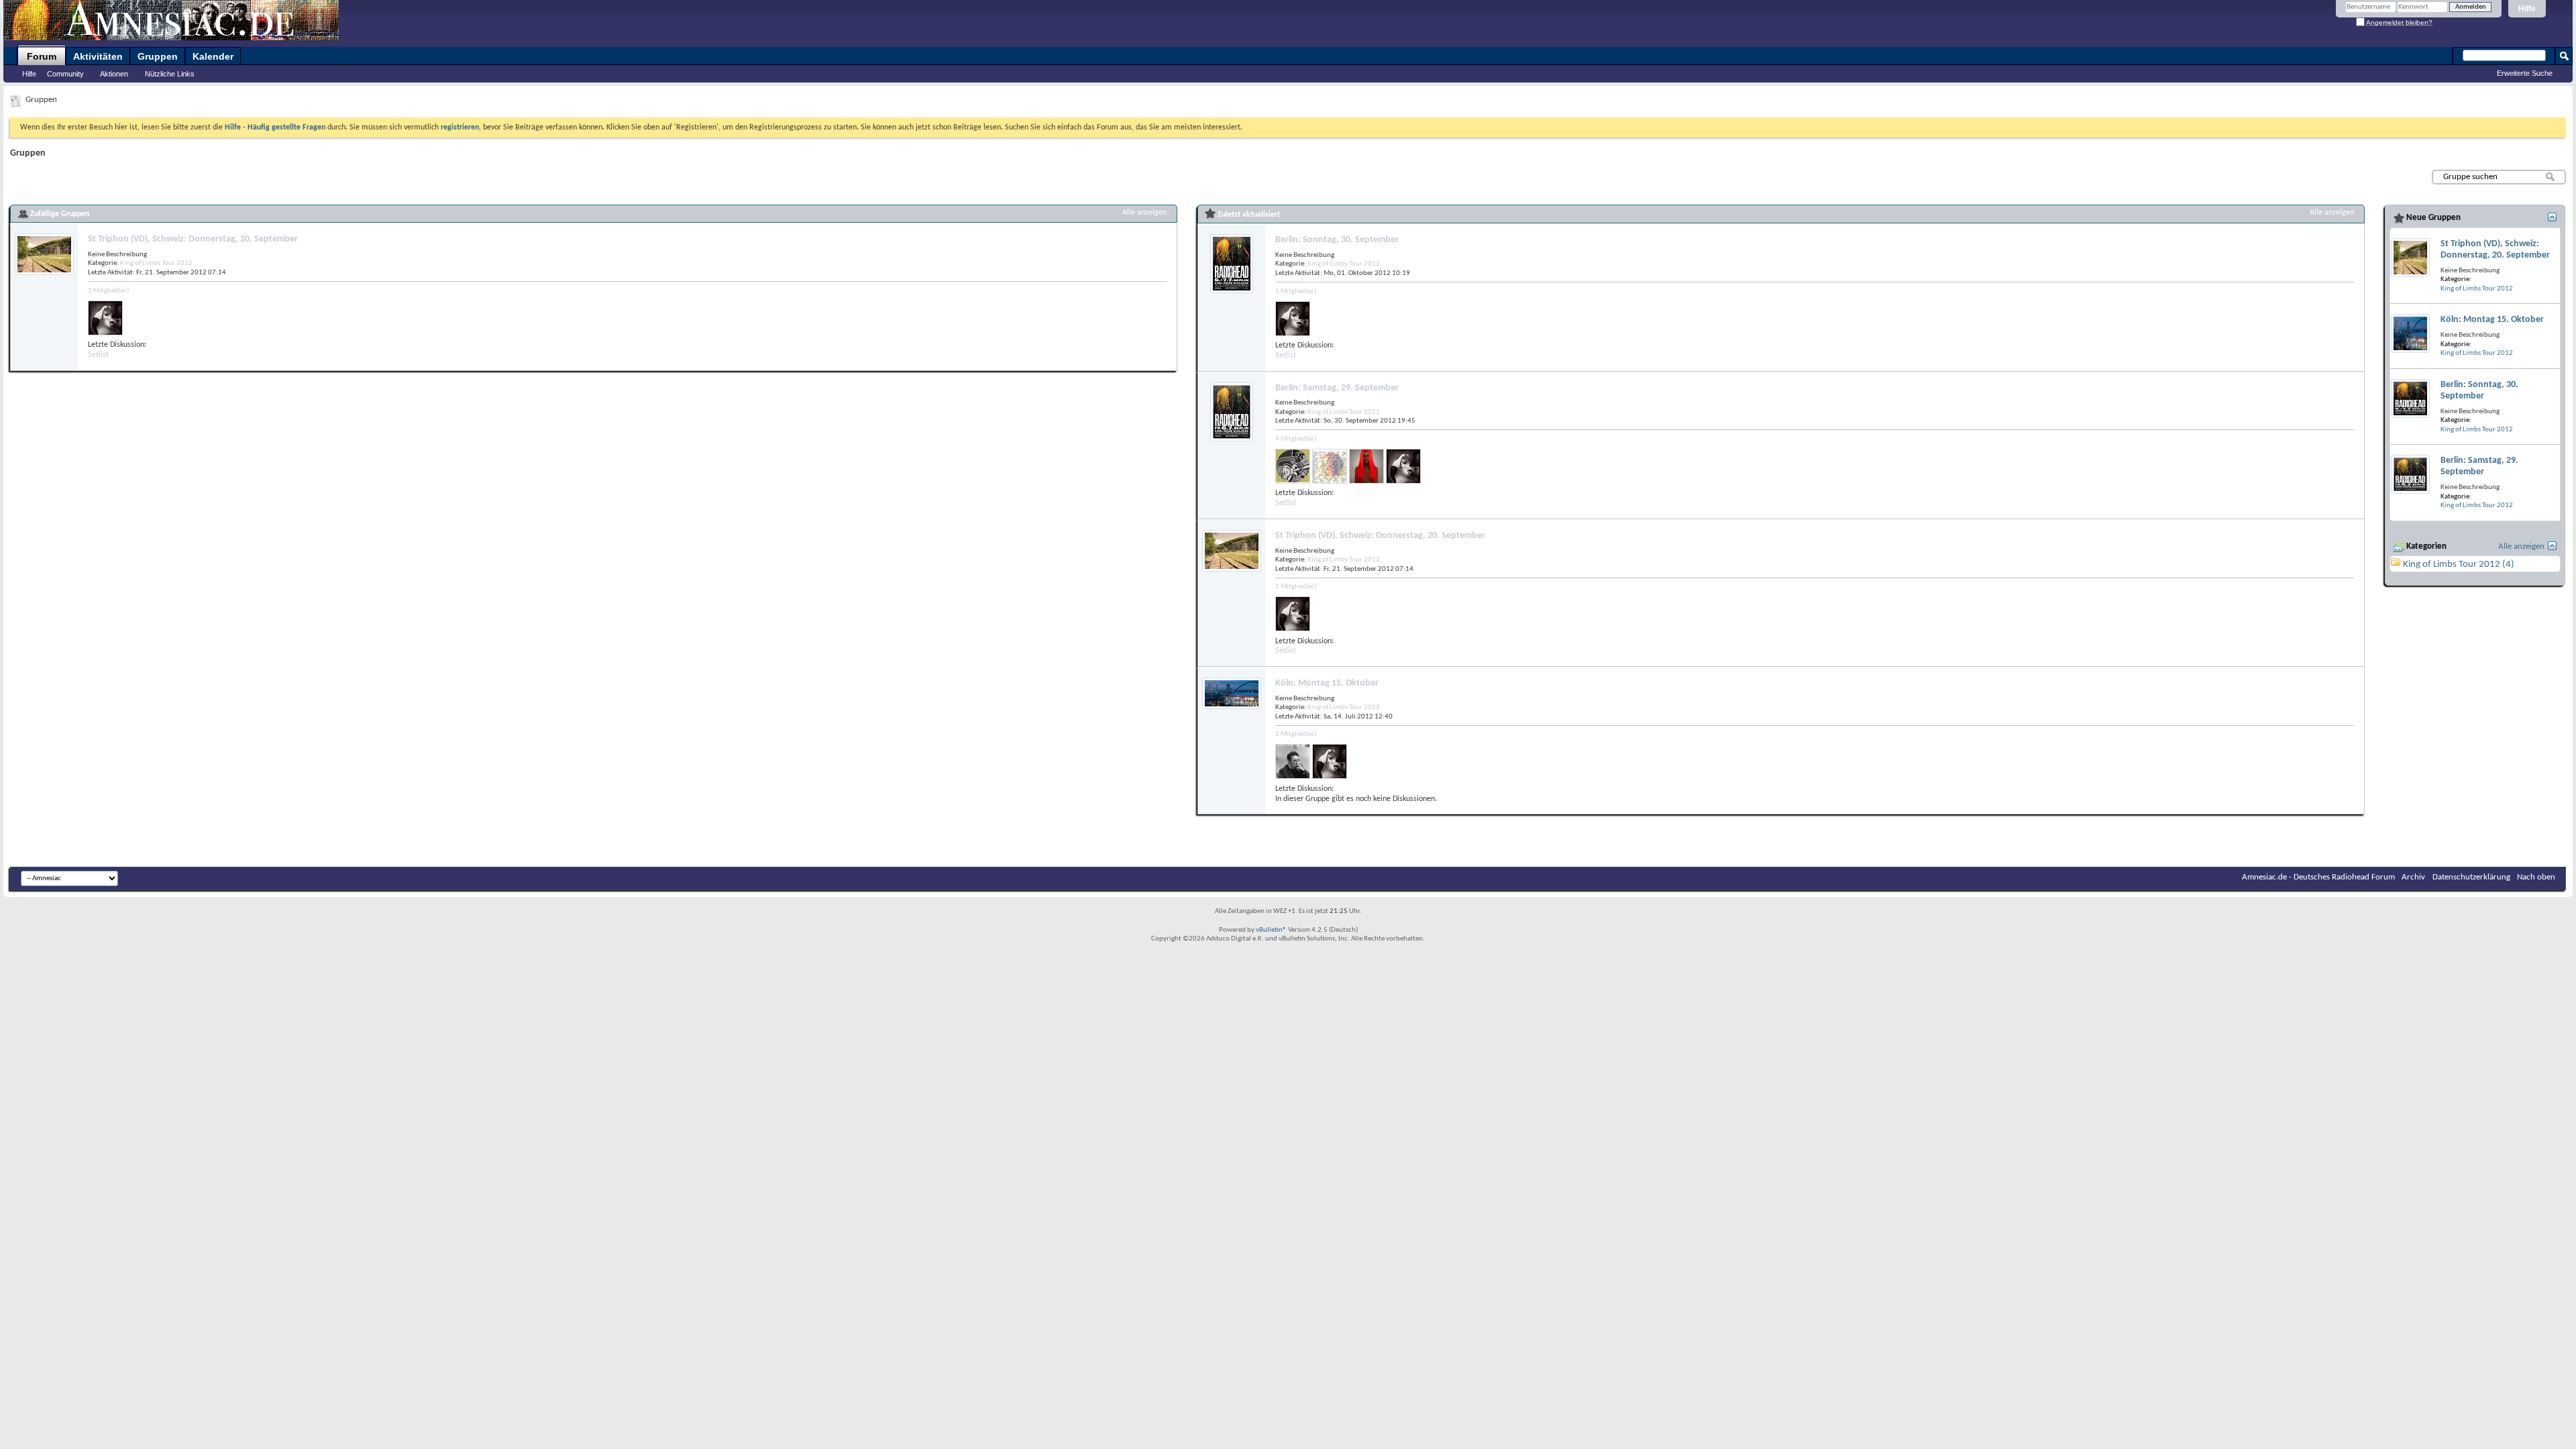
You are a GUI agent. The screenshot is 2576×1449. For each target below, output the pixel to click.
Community (65, 74)
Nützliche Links (170, 74)
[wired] (1330, 466)
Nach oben (2536, 877)
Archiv (2413, 877)
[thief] (105, 318)
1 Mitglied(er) (108, 291)
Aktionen (114, 74)
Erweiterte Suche (2525, 73)
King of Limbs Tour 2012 (156, 263)
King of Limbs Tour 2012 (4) (2459, 565)
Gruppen (158, 56)
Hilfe (2527, 9)
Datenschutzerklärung (2471, 877)
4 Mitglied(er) (1296, 439)
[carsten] (1293, 466)
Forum (42, 56)
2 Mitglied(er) (1296, 734)
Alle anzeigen (1144, 213)
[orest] (1293, 761)
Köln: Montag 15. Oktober (1327, 683)
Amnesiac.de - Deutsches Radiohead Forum (2318, 877)
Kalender (213, 56)
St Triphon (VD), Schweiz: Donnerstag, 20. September (193, 239)
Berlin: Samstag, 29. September (1337, 388)
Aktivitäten (98, 56)
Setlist (98, 355)
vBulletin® (1271, 930)
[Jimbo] (1366, 466)
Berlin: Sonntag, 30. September (1337, 240)
